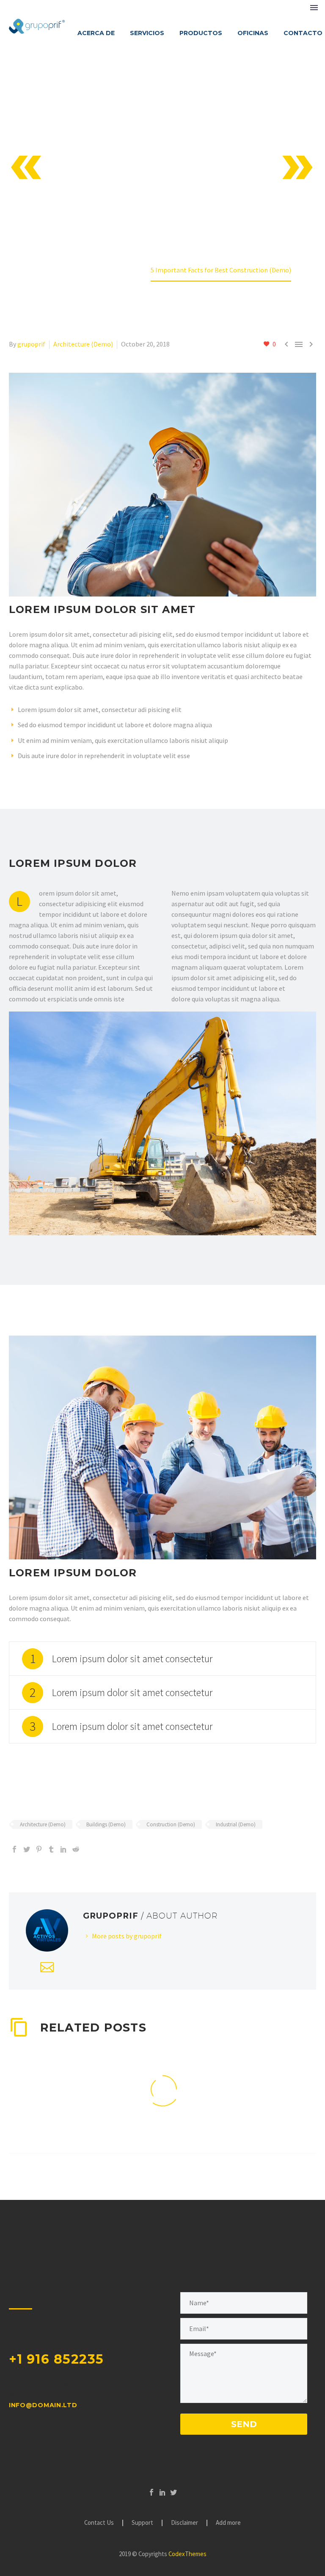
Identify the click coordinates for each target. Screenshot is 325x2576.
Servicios (147, 33)
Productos (201, 33)
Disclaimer (185, 2523)
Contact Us (99, 2523)
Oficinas (253, 33)
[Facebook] (14, 1849)
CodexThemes (187, 2554)
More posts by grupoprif (127, 1936)
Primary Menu (314, 8)
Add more (228, 2523)
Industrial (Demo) (236, 1824)
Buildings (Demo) (106, 1824)
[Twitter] (27, 1849)
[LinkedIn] (63, 1849)
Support (142, 2523)
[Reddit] (76, 1849)
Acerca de (96, 33)
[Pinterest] (39, 1849)
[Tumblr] (51, 1849)
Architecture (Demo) (83, 344)
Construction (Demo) (171, 1824)
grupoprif (31, 344)
